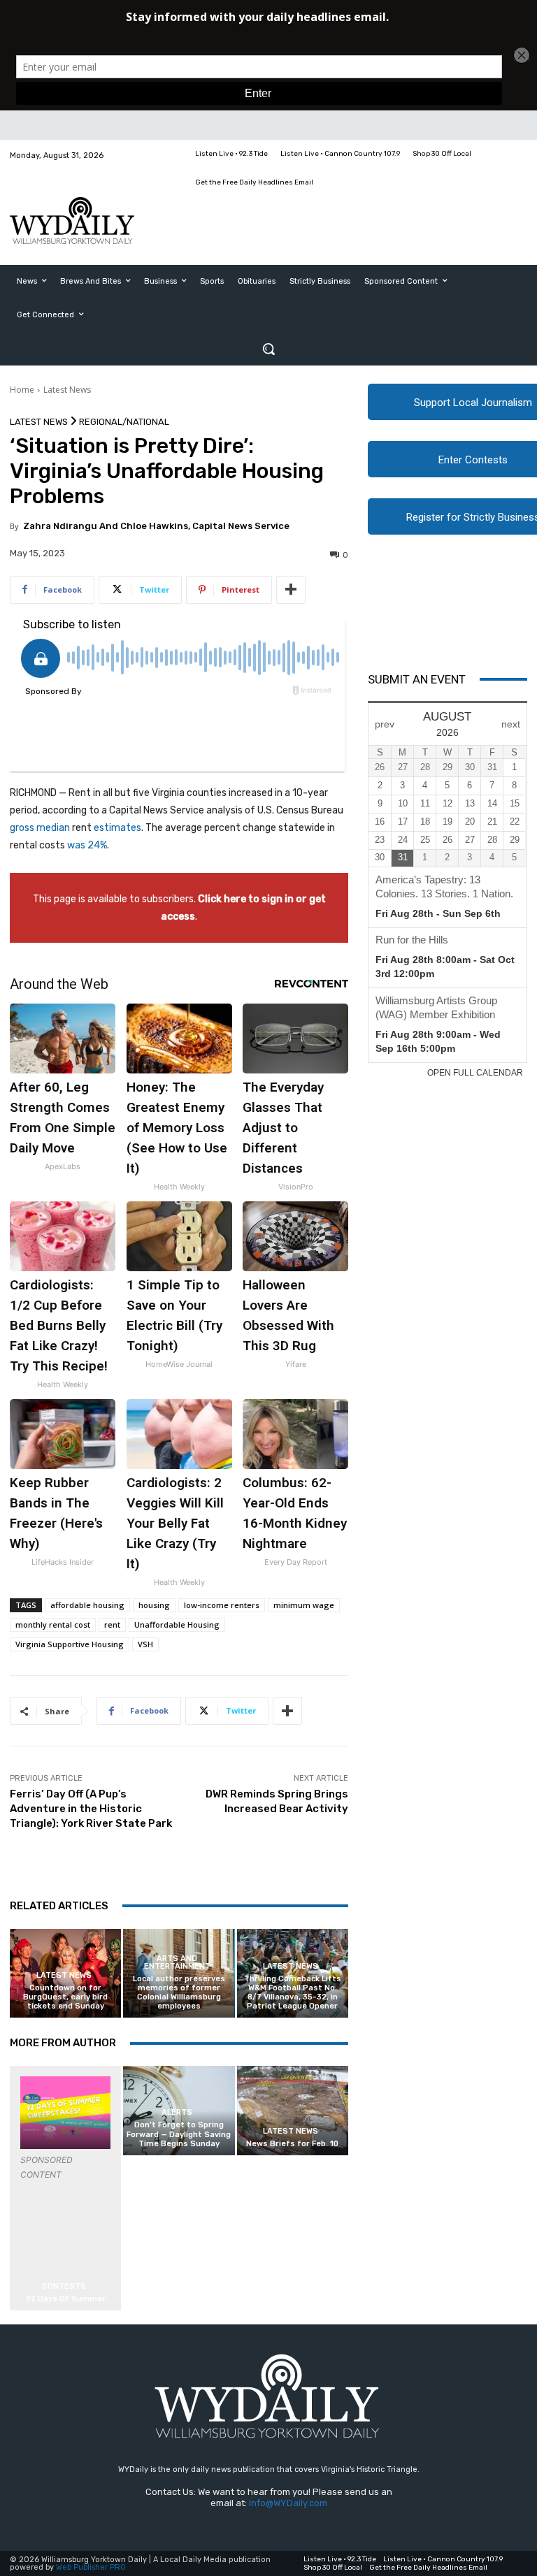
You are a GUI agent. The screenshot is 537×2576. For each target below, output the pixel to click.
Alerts (177, 2112)
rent (112, 1625)
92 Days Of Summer (66, 2299)
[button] (268, 349)
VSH (145, 1644)
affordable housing (87, 1605)
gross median (40, 828)
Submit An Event (417, 679)
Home (22, 390)
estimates (117, 828)
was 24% (87, 845)
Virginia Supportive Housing (70, 1644)
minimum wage (304, 1605)
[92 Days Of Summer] (65, 2112)
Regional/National (124, 422)
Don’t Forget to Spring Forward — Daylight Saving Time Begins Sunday (179, 2134)
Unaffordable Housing (177, 1625)
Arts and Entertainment (177, 1962)
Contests (64, 2286)
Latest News (67, 390)
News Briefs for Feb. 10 (292, 2144)
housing (154, 1605)
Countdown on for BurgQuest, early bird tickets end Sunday (65, 1997)
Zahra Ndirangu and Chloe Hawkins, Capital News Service (156, 526)
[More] (291, 590)
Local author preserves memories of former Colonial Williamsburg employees (179, 1993)
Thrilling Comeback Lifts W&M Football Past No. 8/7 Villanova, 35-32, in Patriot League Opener (293, 1993)
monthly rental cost (53, 1625)
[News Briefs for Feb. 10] (293, 2110)
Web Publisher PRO (91, 2567)
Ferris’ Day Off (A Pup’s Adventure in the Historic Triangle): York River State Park (91, 1809)
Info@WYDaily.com (288, 2503)
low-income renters (222, 1605)
